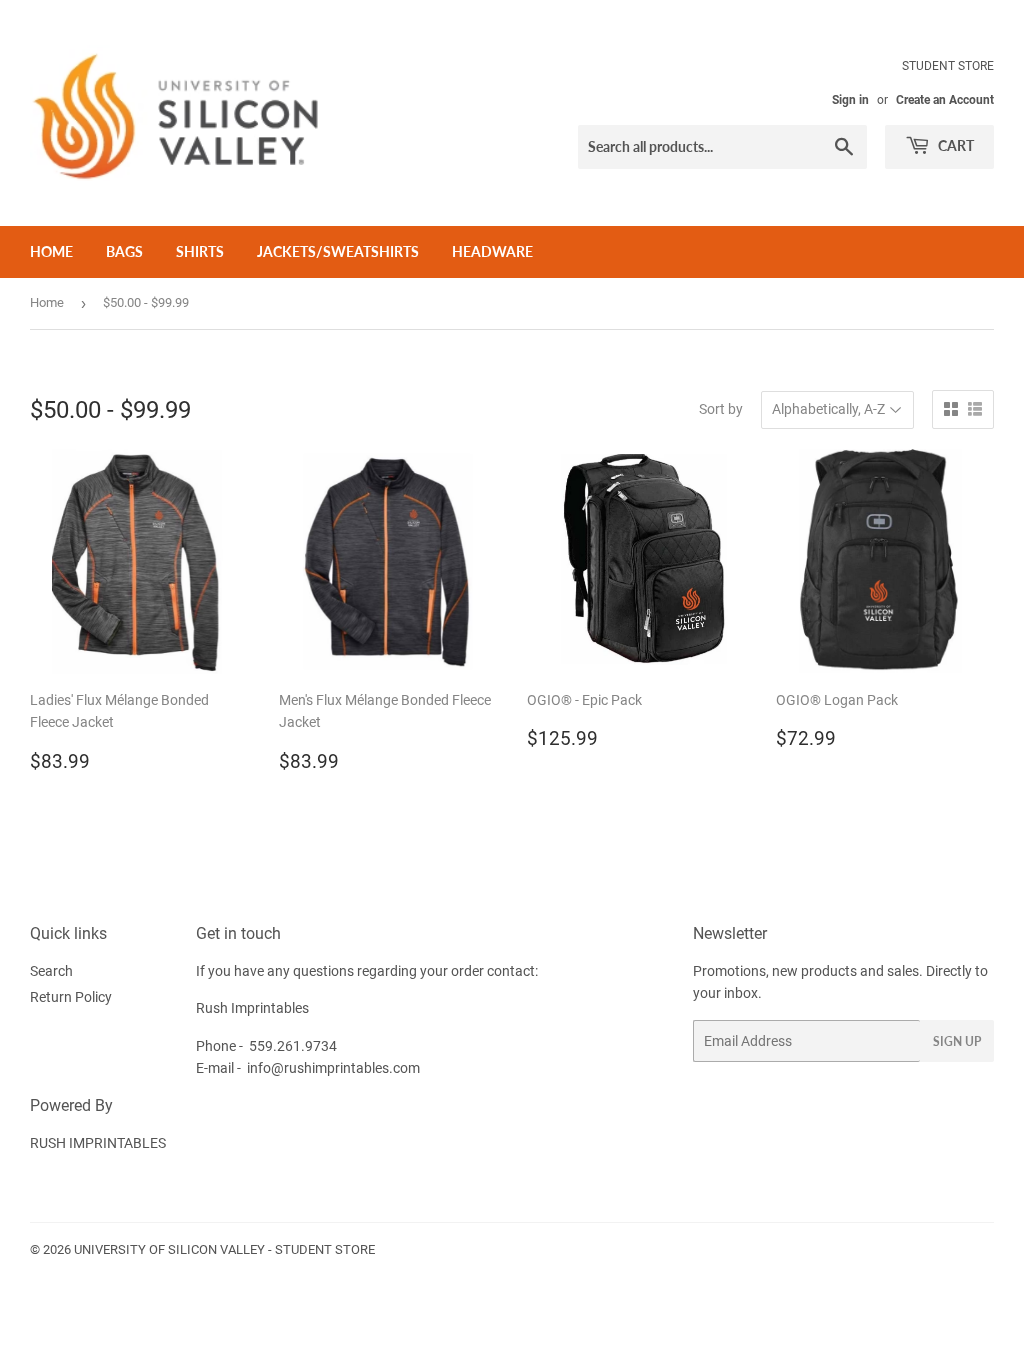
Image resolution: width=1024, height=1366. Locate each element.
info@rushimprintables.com (333, 1068)
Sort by (721, 409)
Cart (954, 145)
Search (51, 971)
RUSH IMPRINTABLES (98, 1143)
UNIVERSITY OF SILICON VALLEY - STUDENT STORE (224, 1249)
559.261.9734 (293, 1046)
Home (51, 251)
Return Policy (71, 997)
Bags (124, 251)
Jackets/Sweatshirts (338, 251)
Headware (492, 251)
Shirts (200, 251)
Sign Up (957, 1041)
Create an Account (945, 100)
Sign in (850, 100)
